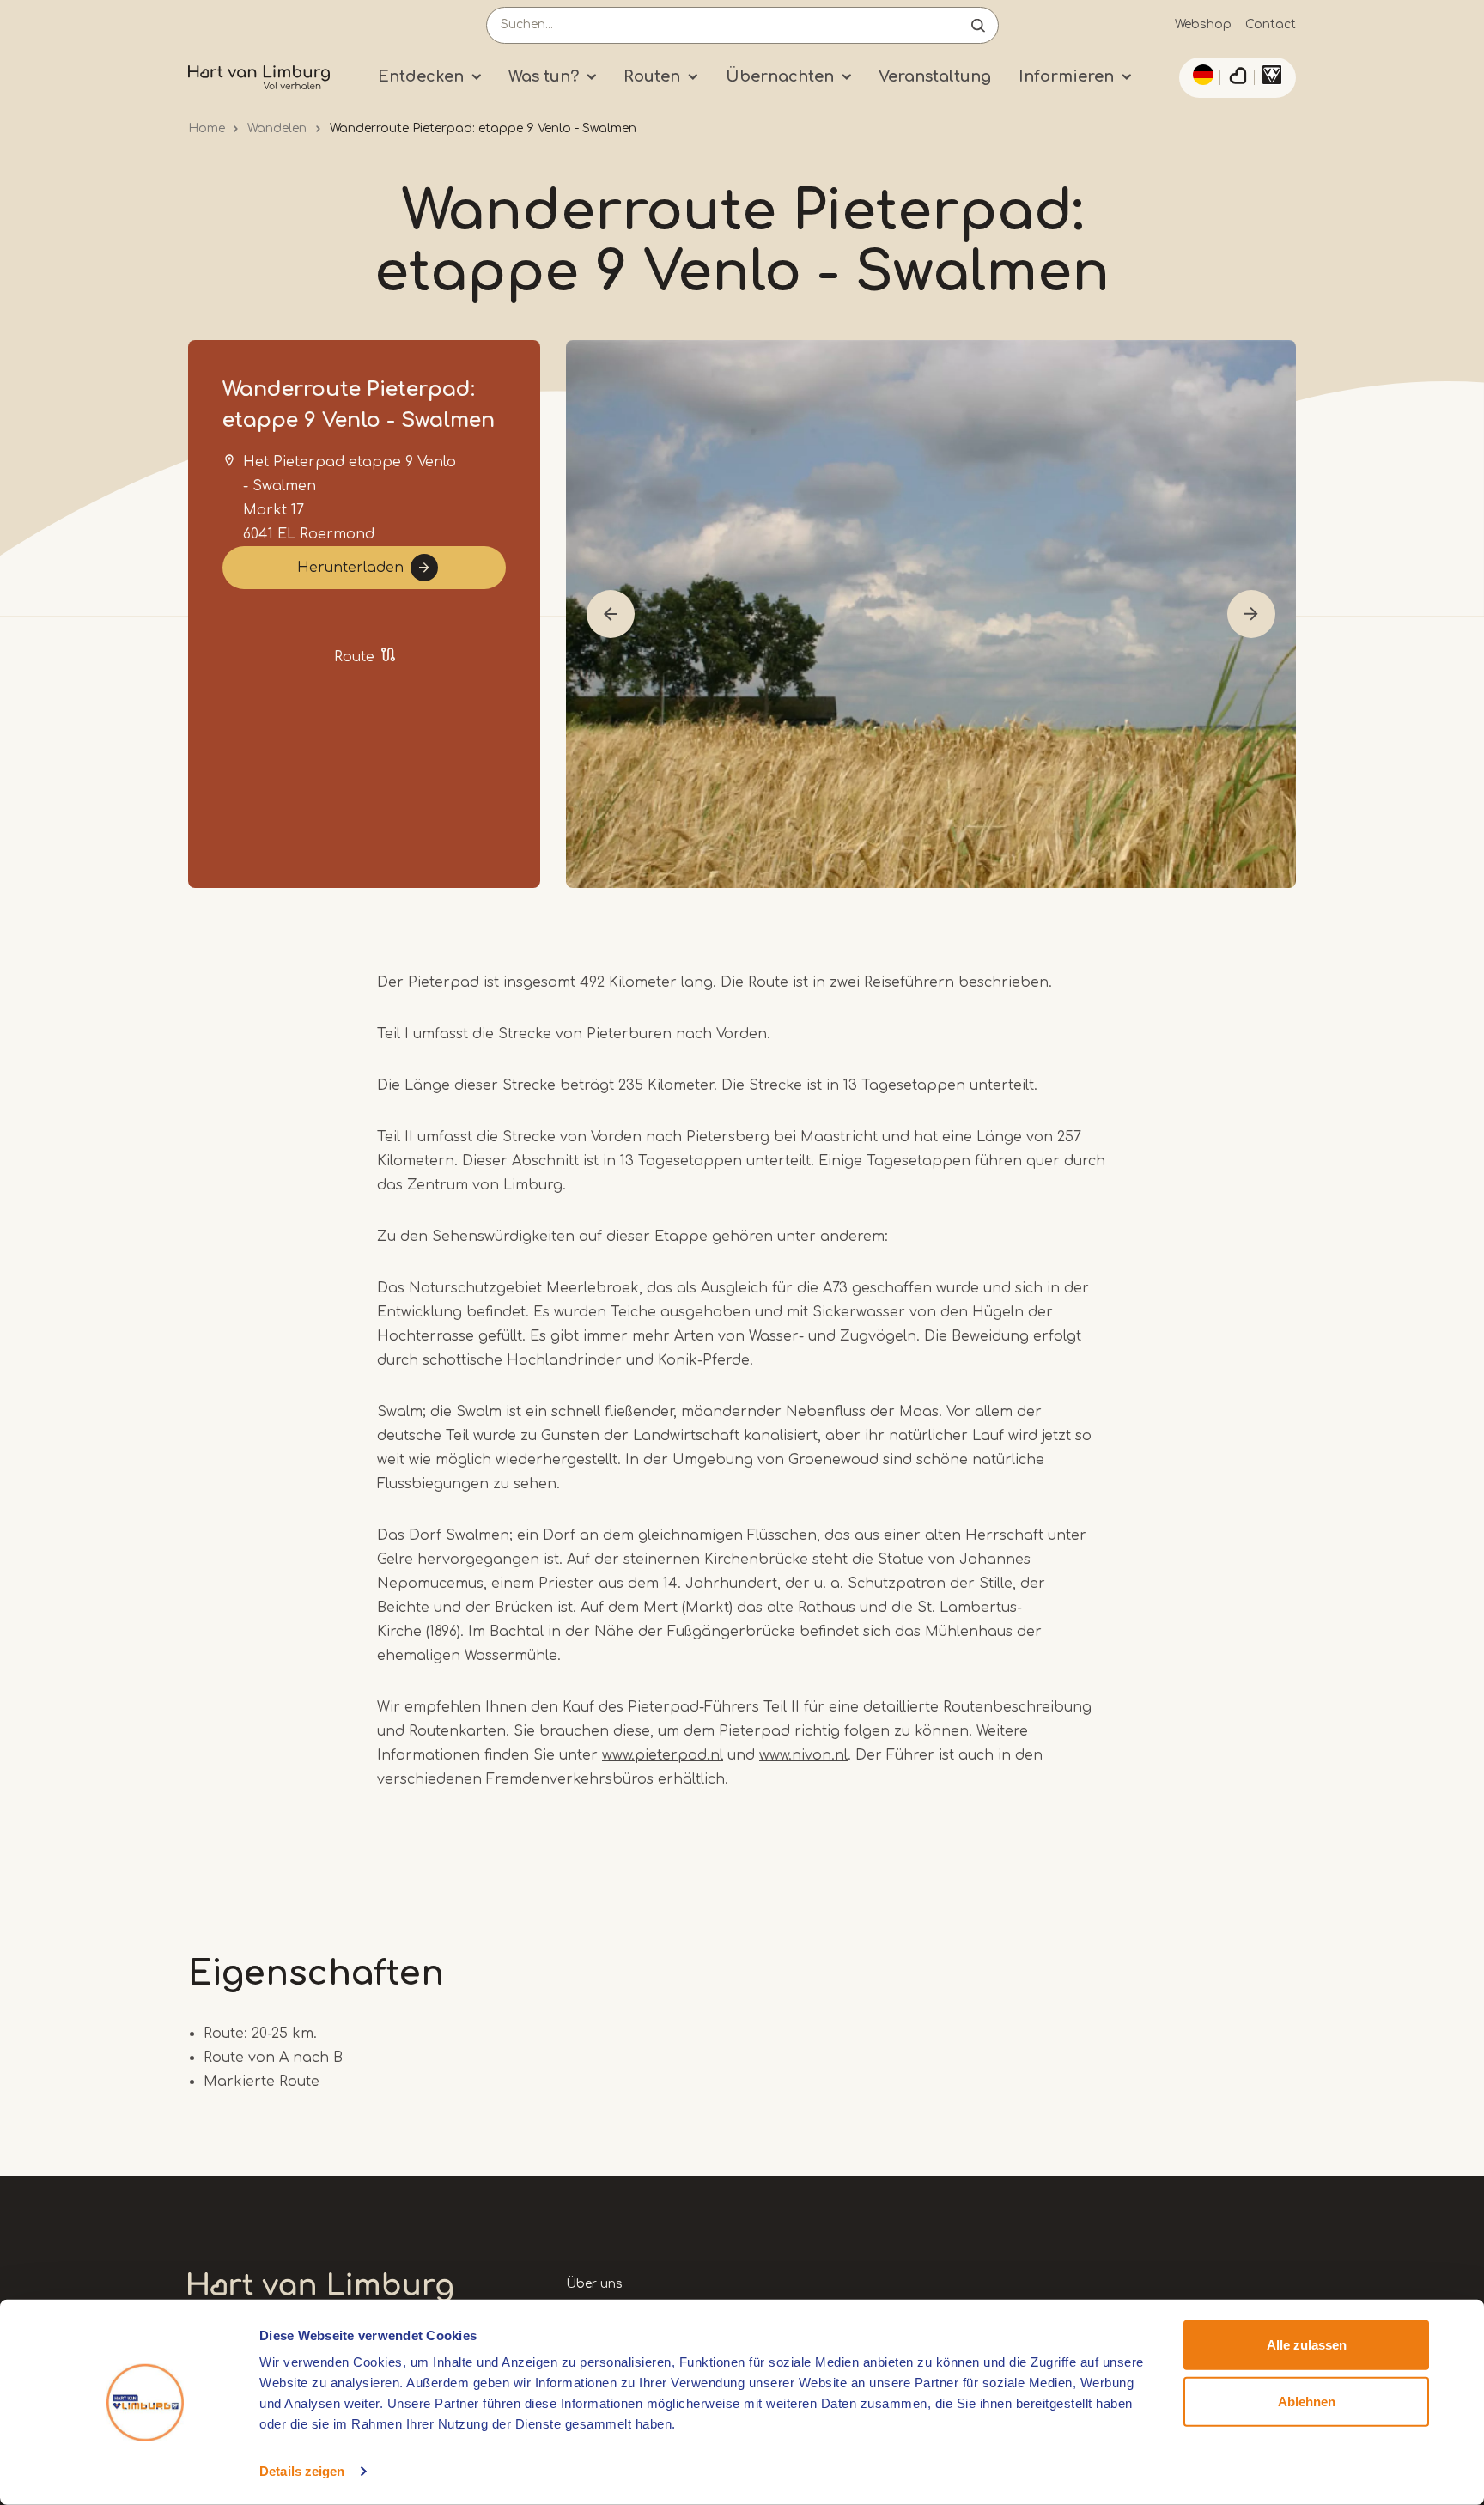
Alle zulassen (1307, 2345)
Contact (1271, 24)
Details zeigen (302, 2471)
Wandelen (277, 128)
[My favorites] (1238, 78)
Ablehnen (1307, 2401)
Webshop (1203, 24)
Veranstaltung (935, 76)
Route (354, 657)
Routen (652, 76)
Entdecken (421, 76)
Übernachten (780, 76)
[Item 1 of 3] (931, 614)
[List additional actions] (1201, 75)
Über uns (594, 2284)
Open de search (978, 25)
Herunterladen (350, 568)
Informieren (1066, 76)
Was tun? (544, 76)
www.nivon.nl (803, 1755)
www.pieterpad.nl (663, 1755)
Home (207, 128)
